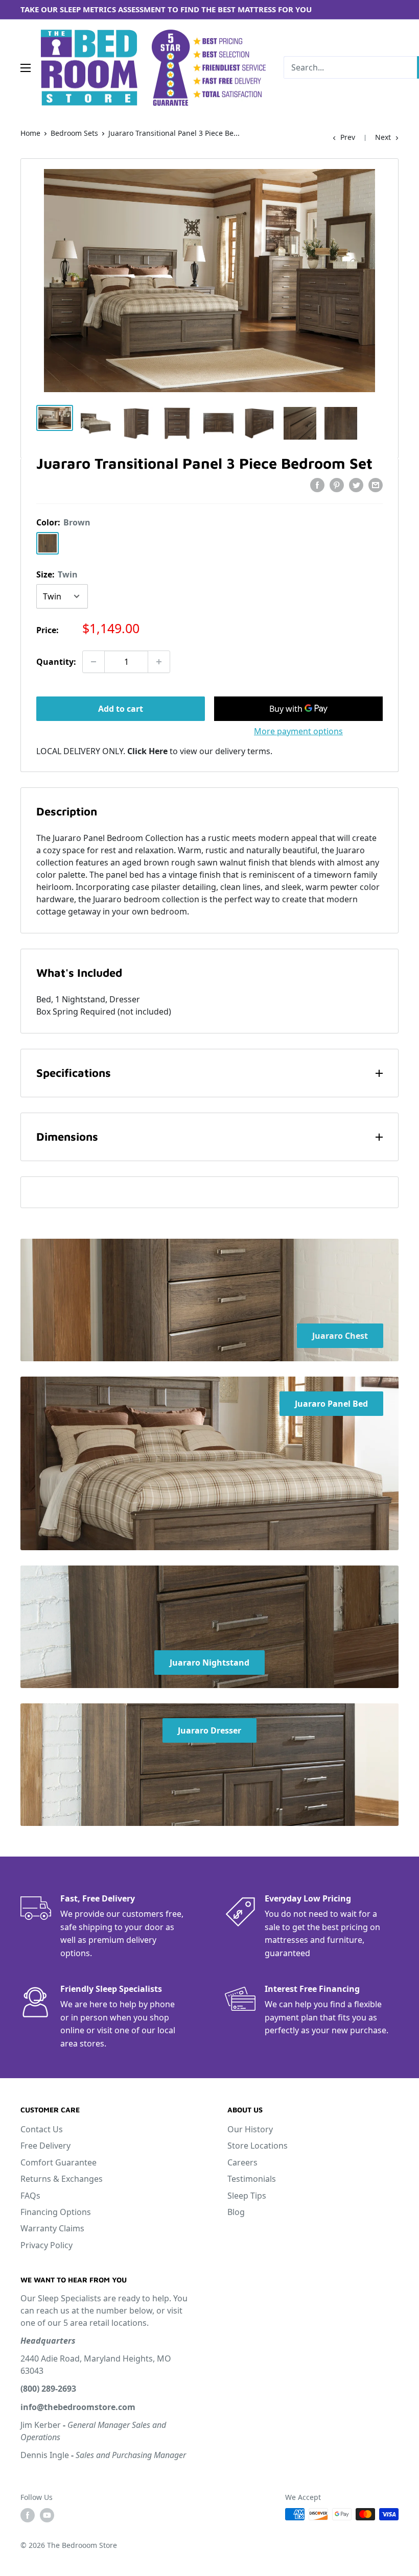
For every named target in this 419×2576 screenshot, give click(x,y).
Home (30, 133)
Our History (250, 2129)
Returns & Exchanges (62, 2179)
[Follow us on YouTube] (47, 2515)
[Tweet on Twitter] (356, 485)
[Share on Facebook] (317, 485)
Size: (57, 574)
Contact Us (42, 2129)
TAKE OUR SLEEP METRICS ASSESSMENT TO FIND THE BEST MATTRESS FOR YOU (166, 9)
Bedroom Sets (74, 133)
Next (383, 137)
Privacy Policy (46, 2245)
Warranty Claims (52, 2228)
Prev (348, 137)
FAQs (30, 2196)
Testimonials (252, 2179)
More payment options (298, 731)
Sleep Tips (247, 2196)
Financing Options (56, 2212)
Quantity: (56, 662)
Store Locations (258, 2146)
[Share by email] (376, 485)
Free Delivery (45, 2146)
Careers (242, 2162)
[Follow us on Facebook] (28, 2515)
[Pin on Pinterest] (337, 485)
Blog (236, 2212)
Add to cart (121, 709)
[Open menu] (26, 68)
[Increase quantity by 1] (159, 662)
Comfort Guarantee (59, 2162)
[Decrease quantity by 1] (94, 662)
